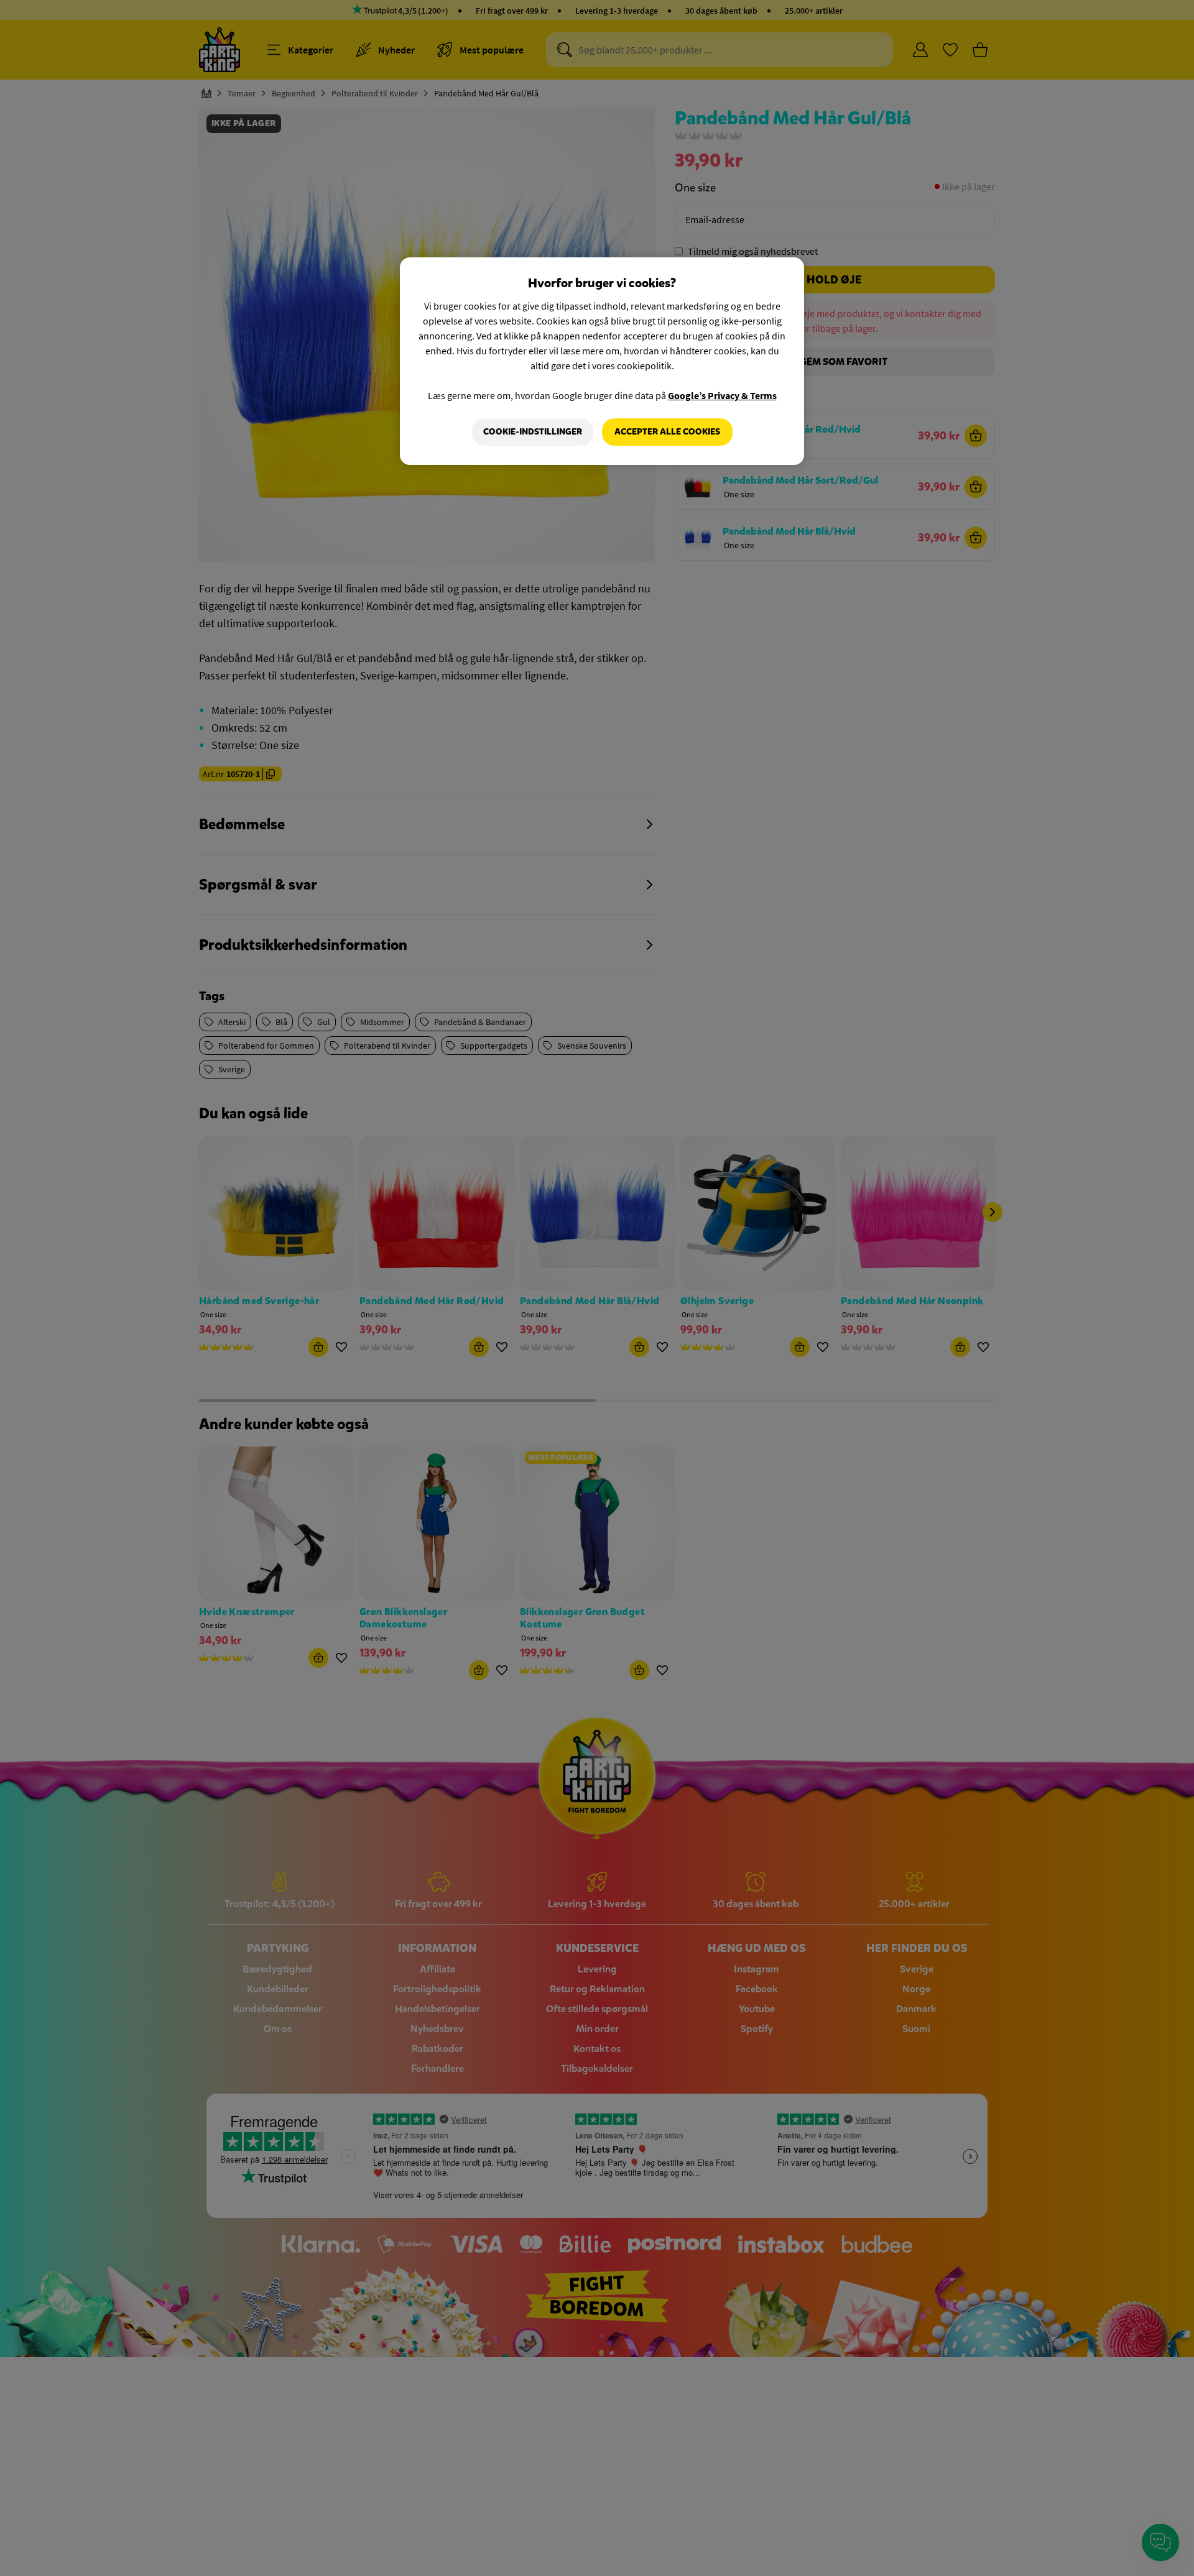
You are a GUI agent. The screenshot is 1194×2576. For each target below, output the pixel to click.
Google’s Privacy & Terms (722, 395)
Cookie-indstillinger (533, 432)
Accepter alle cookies (667, 432)
